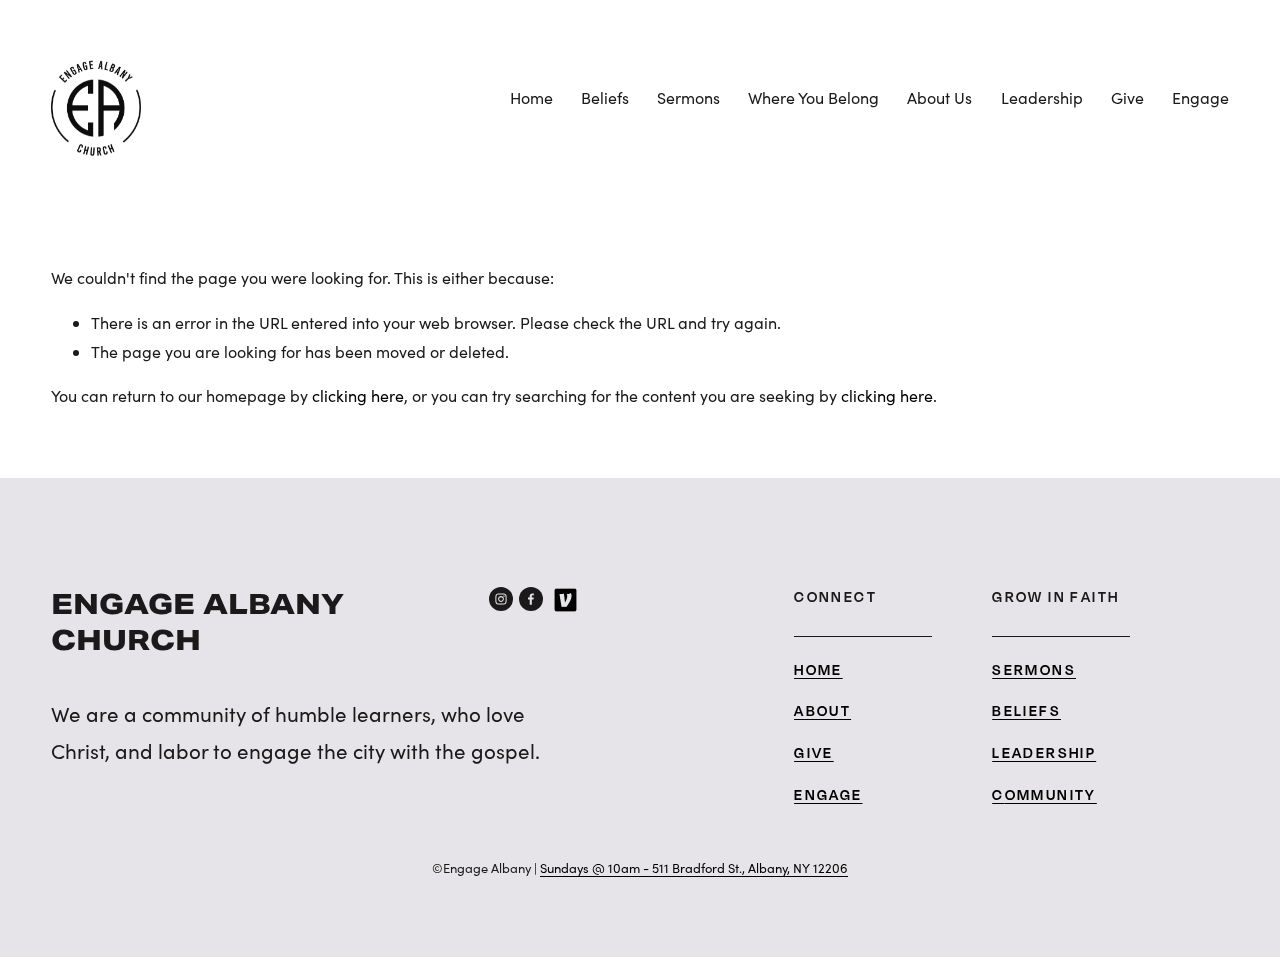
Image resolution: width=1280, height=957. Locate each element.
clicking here (358, 395)
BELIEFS (1026, 710)
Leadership (1042, 97)
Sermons (688, 97)
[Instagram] (501, 599)
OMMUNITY (1051, 794)
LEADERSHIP (1044, 752)
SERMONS (1034, 669)
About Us (939, 97)
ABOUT (822, 710)
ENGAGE (828, 794)
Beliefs (605, 97)
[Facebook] (531, 599)
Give (1127, 97)
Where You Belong (813, 97)
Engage (1200, 97)
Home (531, 97)
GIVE (814, 752)
